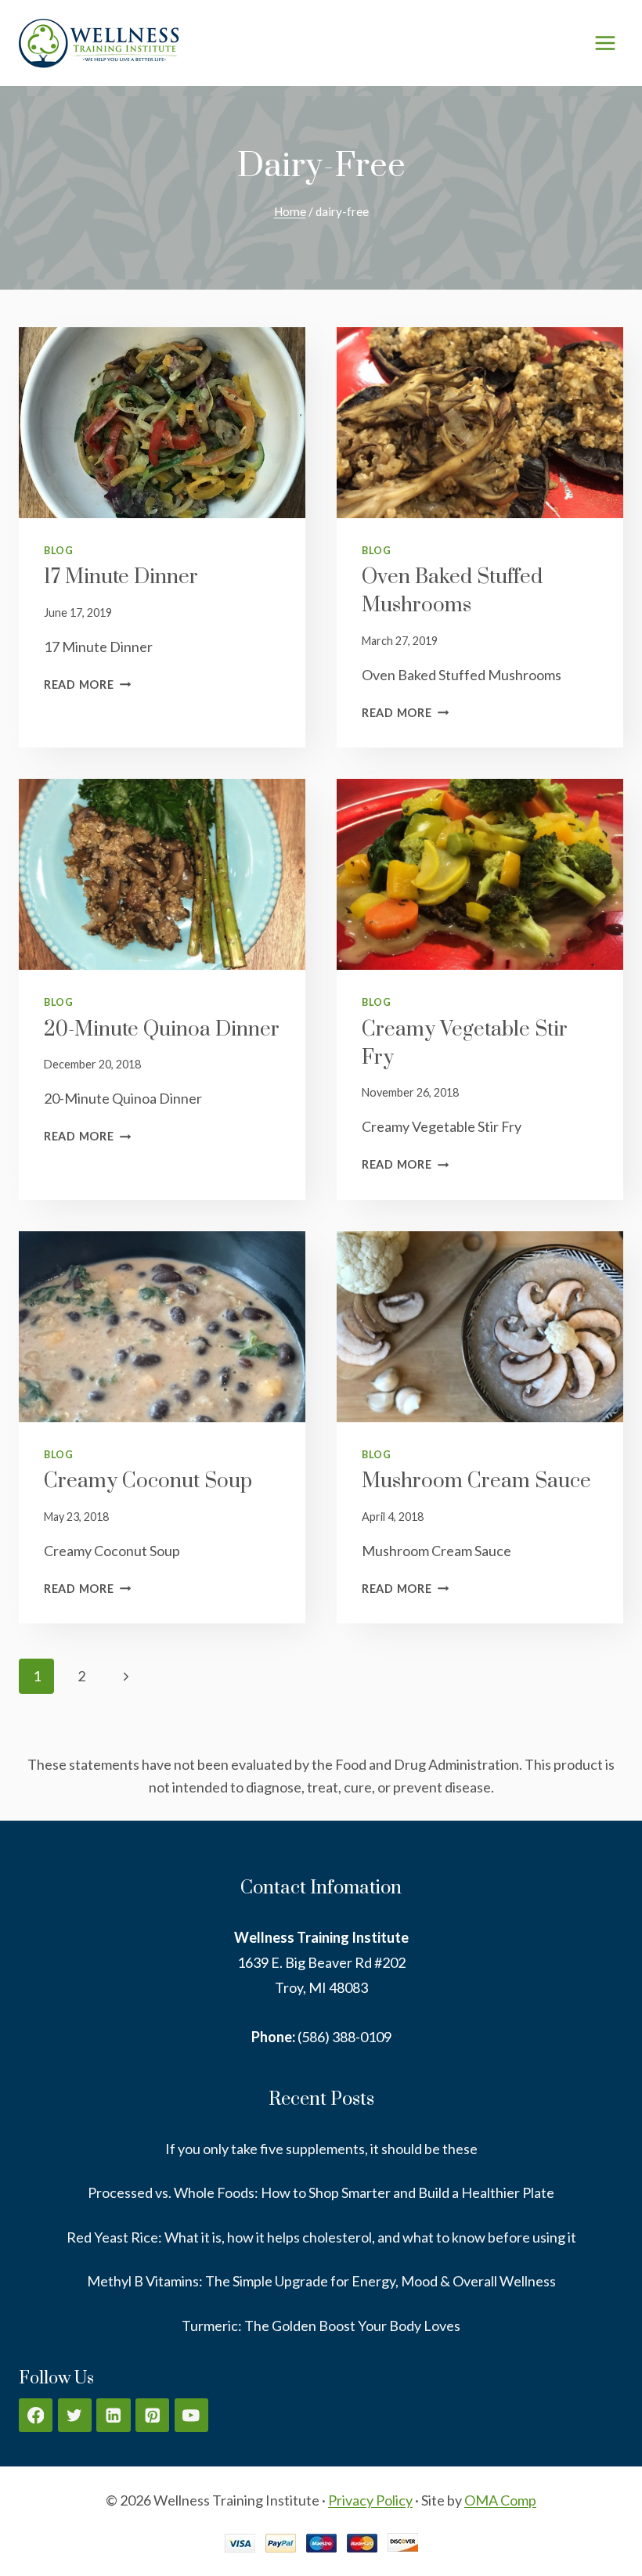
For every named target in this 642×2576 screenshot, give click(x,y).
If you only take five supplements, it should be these (321, 2149)
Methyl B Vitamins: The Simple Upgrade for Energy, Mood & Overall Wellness (321, 2281)
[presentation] (162, 423)
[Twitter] (75, 2415)
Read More (87, 685)
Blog (59, 551)
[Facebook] (36, 2415)
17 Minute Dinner (121, 577)
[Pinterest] (152, 2415)
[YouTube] (191, 2415)
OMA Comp (500, 2500)
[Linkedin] (113, 2415)
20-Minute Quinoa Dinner (162, 1030)
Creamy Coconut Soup (148, 1481)
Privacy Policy (370, 2500)
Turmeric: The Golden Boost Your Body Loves (321, 2326)
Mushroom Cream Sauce (476, 1481)
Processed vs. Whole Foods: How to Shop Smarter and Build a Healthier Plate (321, 2192)
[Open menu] (605, 43)
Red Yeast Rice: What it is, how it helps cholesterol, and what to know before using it (321, 2237)
